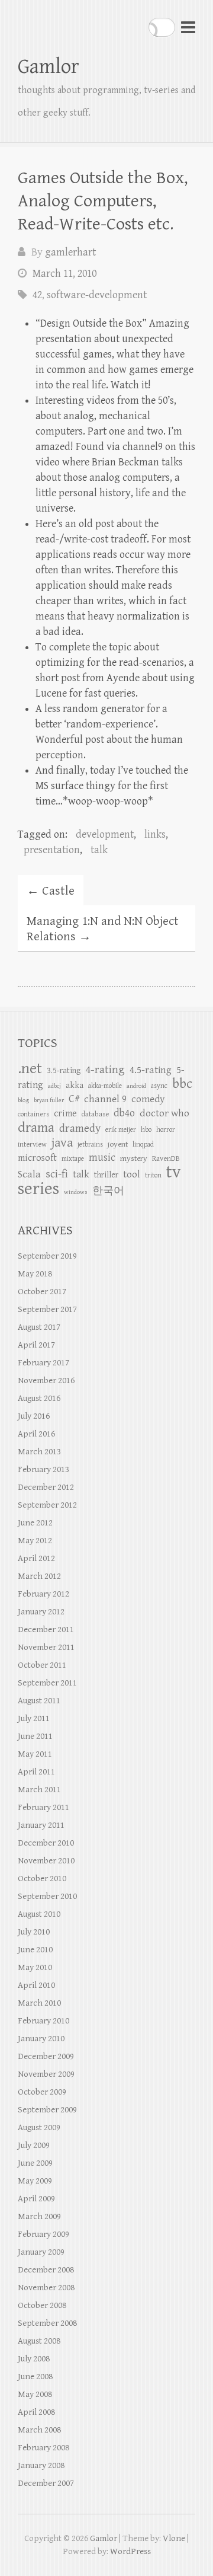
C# (74, 1099)
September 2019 (47, 1256)
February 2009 (43, 2234)
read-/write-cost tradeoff (91, 539)
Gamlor (49, 67)
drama (36, 1128)
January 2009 (41, 2252)
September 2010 (47, 1896)
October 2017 (42, 1292)
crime (65, 1114)
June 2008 (35, 2377)
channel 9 (105, 1099)
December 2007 (46, 2483)
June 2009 (35, 2163)
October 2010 (42, 1878)
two (155, 431)
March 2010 (39, 2003)
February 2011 (43, 1807)
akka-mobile (105, 1086)
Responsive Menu (188, 27)
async (159, 1086)
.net (30, 1069)
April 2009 (36, 2199)
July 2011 (34, 1718)
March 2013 (39, 1452)
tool (132, 1174)
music (102, 1158)
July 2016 (34, 1416)
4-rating (105, 1070)
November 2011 (46, 1647)
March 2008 (39, 2430)
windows (76, 1192)
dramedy (80, 1128)
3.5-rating (64, 1071)
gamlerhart (70, 252)
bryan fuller (49, 1100)
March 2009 (39, 2216)
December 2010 (46, 1843)
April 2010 (36, 1985)
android (136, 1086)
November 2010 (46, 1861)
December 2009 (46, 2056)
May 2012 (35, 1541)
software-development (97, 295)
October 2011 (42, 1665)
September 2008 (47, 2323)
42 (37, 295)
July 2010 (34, 1932)
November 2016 (46, 1380)
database (95, 1114)
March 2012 (39, 1576)
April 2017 (36, 1345)
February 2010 (43, 2021)
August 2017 (39, 1327)
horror (166, 1130)
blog (23, 1100)
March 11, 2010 (64, 274)
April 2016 (36, 1434)
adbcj (54, 1086)
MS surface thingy (75, 786)
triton (153, 1175)
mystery (134, 1158)
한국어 (108, 1191)
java (62, 1143)
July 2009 (34, 2145)
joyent (118, 1144)
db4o (124, 1113)
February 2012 (43, 1594)
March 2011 (39, 1790)
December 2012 (46, 1487)
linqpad (143, 1145)
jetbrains (90, 1145)
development (105, 834)
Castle (51, 891)
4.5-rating (151, 1070)
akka (75, 1085)
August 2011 (39, 1701)
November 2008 (46, 2288)
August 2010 (39, 1914)
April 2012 (36, 1558)
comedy (148, 1099)
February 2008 (43, 2448)
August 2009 (39, 2127)
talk (99, 850)
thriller (106, 1175)
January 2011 (41, 1825)
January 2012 (41, 1612)
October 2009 (42, 2092)
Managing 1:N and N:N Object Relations (103, 929)
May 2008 (35, 2394)
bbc (182, 1084)
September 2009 (47, 2110)
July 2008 (34, 2359)
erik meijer (121, 1130)
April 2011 (36, 1772)
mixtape (73, 1159)
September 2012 (47, 1505)
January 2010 (41, 2039)
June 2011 (35, 1736)
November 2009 (46, 2074)
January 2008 (41, 2465)
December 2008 (46, 2270)
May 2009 (35, 2181)
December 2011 (46, 1629)
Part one (106, 431)
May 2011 (35, 1754)
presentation (52, 850)
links (155, 834)
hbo (146, 1130)
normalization (148, 616)
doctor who (164, 1113)
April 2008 (36, 2412)
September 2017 (47, 1309)
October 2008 (42, 2305)
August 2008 (39, 2341)
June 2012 (35, 1523)
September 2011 (47, 1683)
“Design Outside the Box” (92, 323)
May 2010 (35, 1967)
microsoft (37, 1158)
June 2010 (35, 1950)
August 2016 (39, 1398)
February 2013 (43, 1469)
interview (32, 1145)
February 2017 (43, 1363)
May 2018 (35, 1274)
